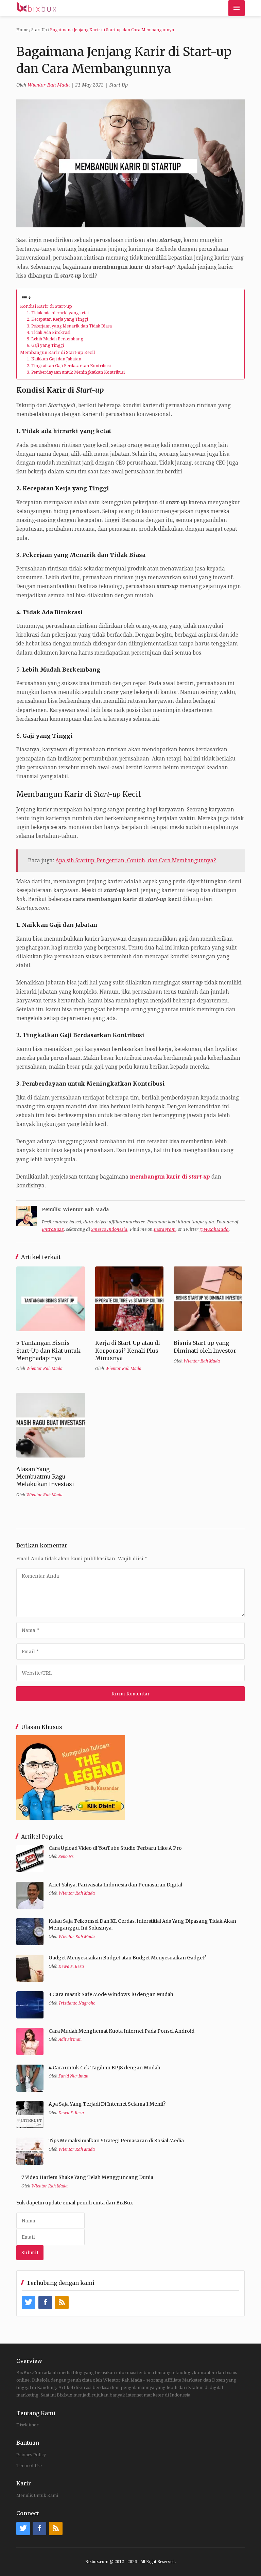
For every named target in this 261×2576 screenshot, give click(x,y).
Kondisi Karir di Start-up (46, 306)
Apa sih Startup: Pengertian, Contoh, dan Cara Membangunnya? (136, 861)
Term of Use (29, 2466)
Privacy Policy (31, 2455)
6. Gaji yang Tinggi (45, 345)
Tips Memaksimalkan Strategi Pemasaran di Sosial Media (116, 2141)
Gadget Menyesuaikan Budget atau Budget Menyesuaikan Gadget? (127, 1958)
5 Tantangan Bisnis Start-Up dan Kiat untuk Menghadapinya (48, 1350)
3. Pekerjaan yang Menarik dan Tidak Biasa (69, 326)
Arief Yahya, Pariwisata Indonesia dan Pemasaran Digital (115, 1885)
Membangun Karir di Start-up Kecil (57, 352)
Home (22, 30)
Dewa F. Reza (71, 1967)
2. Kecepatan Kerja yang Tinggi (57, 319)
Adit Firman (70, 2039)
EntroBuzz (53, 1229)
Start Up (39, 30)
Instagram (165, 1229)
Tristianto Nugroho (77, 2003)
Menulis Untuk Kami (37, 2495)
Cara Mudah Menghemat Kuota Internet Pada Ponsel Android (121, 2031)
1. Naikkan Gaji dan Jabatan (54, 359)
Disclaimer (28, 2425)
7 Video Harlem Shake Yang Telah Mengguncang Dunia (87, 2177)
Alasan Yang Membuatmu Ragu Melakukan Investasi (45, 1477)
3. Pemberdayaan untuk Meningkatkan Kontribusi (76, 372)
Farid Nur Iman (73, 2076)
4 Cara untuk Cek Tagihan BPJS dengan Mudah (105, 2068)
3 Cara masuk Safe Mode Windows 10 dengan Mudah (111, 1994)
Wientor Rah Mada (49, 85)
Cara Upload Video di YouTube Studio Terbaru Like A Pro (115, 1848)
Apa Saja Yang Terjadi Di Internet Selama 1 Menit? (107, 2104)
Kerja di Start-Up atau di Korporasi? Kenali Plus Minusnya (128, 1350)
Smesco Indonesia (109, 1229)
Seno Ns (66, 1857)
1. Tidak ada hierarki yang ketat (58, 313)
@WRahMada (214, 1229)
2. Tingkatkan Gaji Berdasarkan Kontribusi (69, 366)
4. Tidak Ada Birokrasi (49, 333)
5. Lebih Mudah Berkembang (55, 339)
